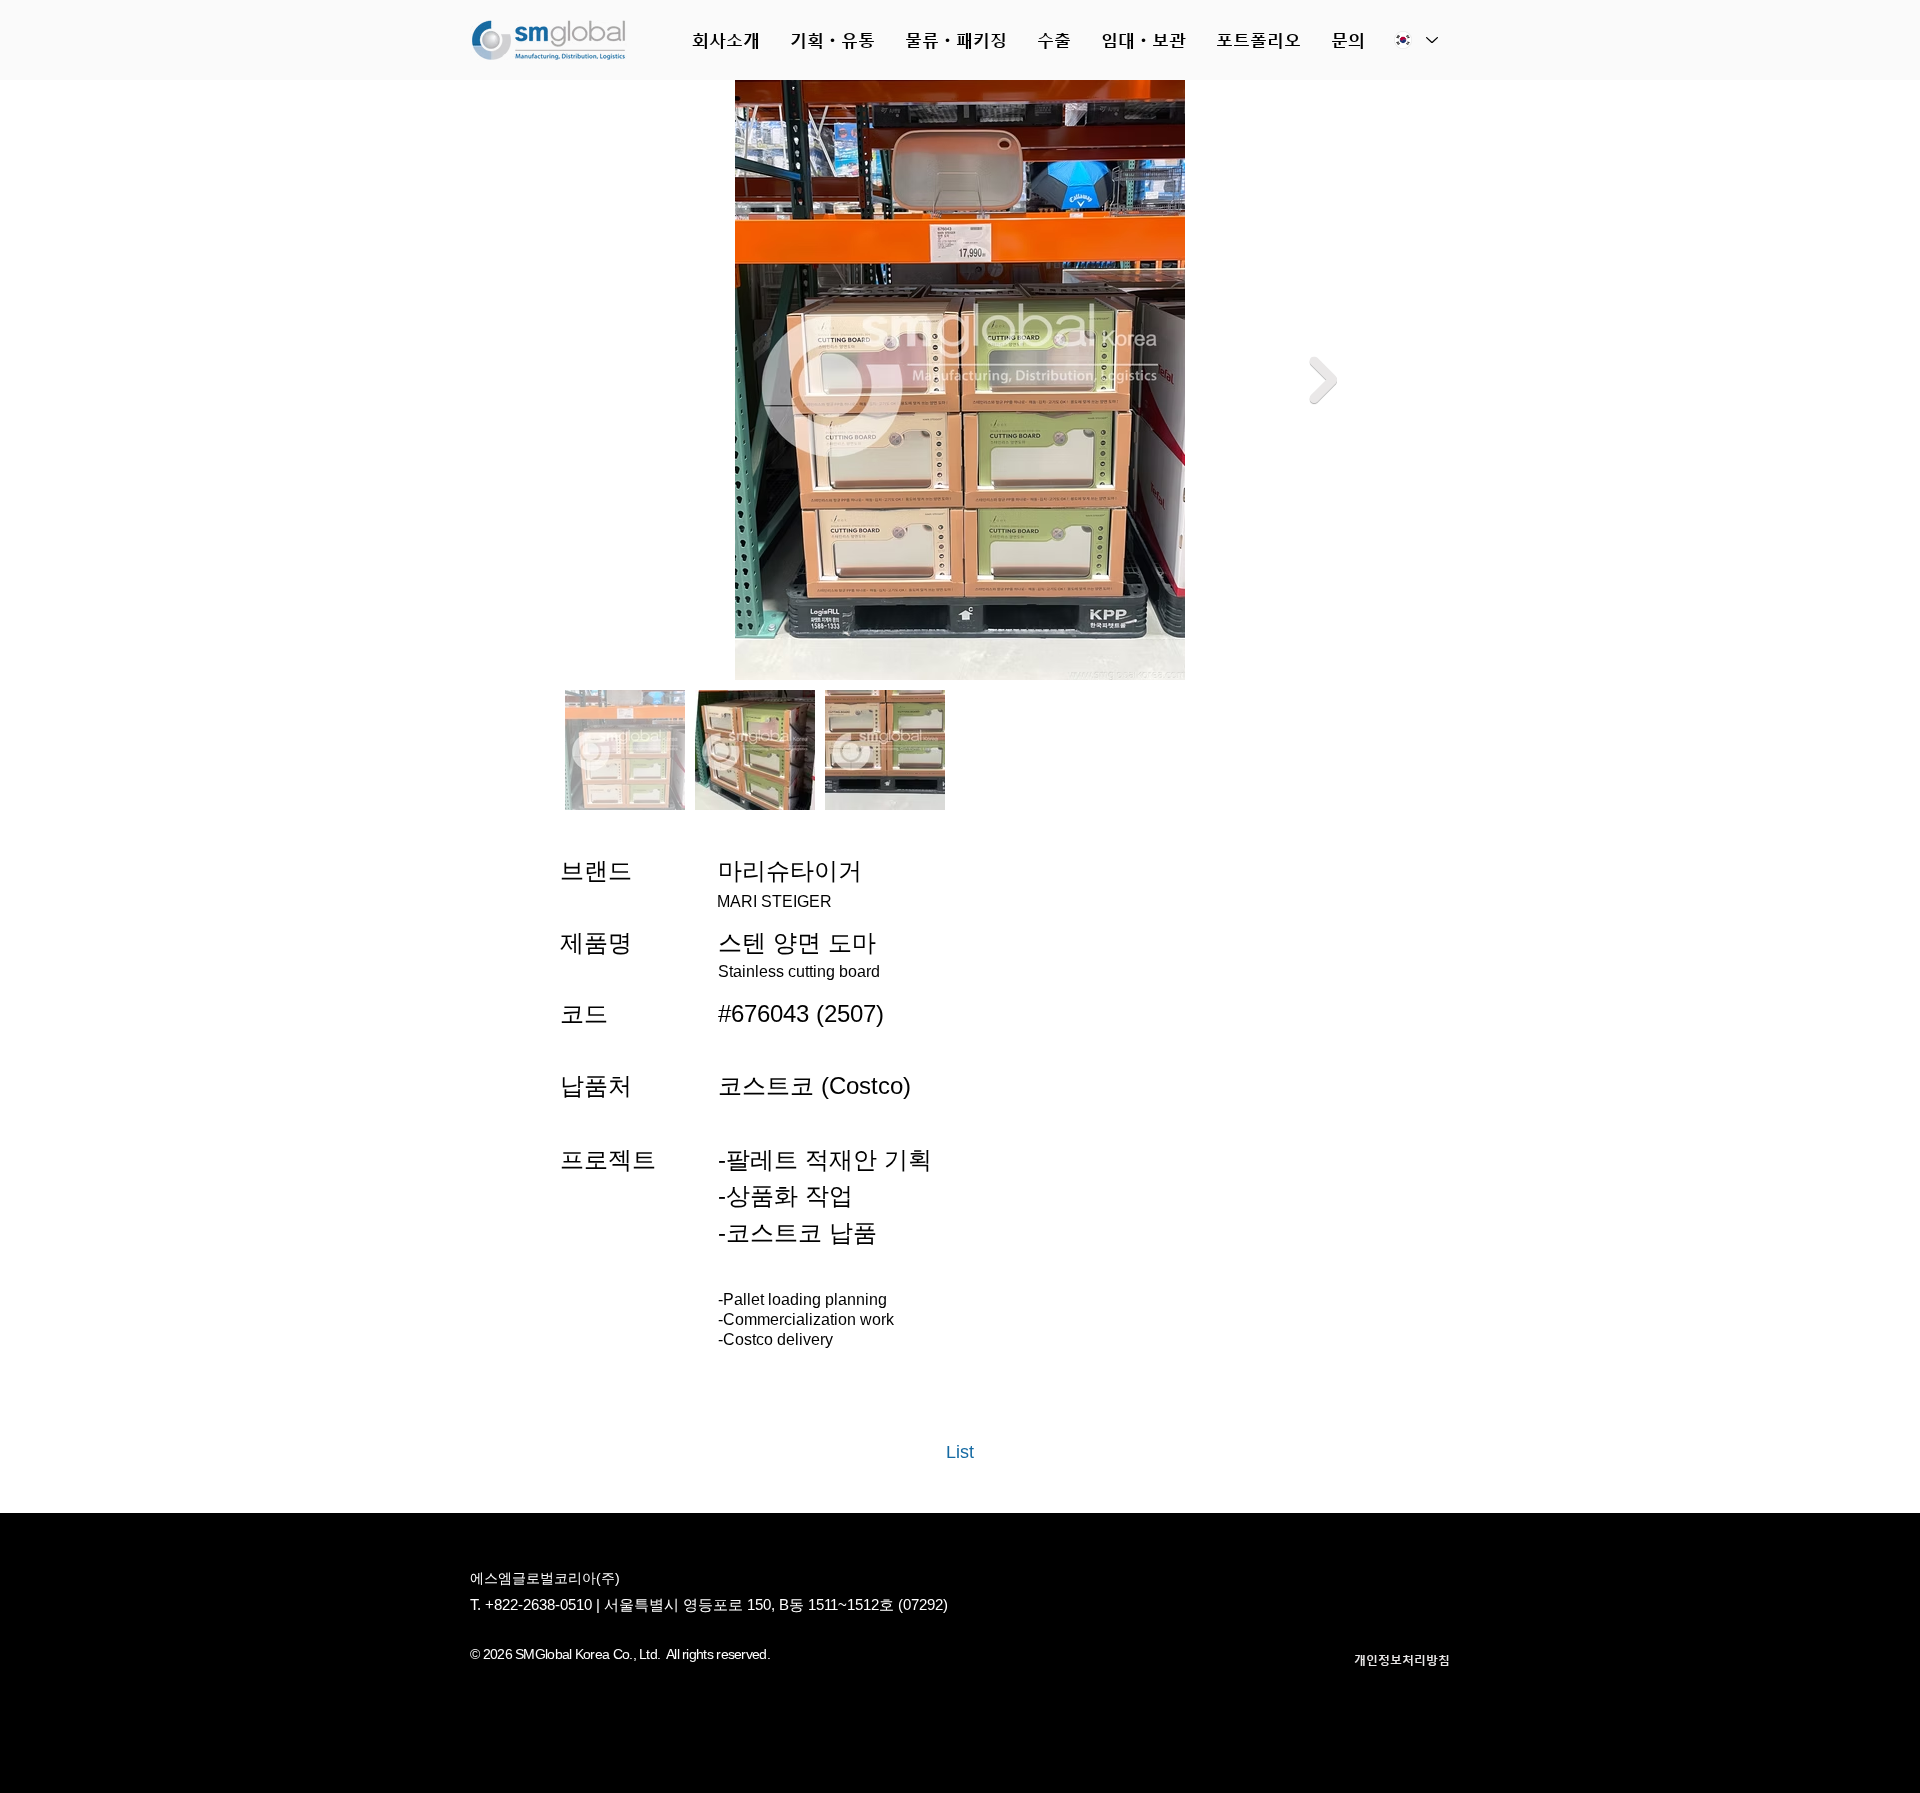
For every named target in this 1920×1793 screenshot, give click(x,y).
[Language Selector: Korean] (1415, 40)
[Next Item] (1323, 379)
